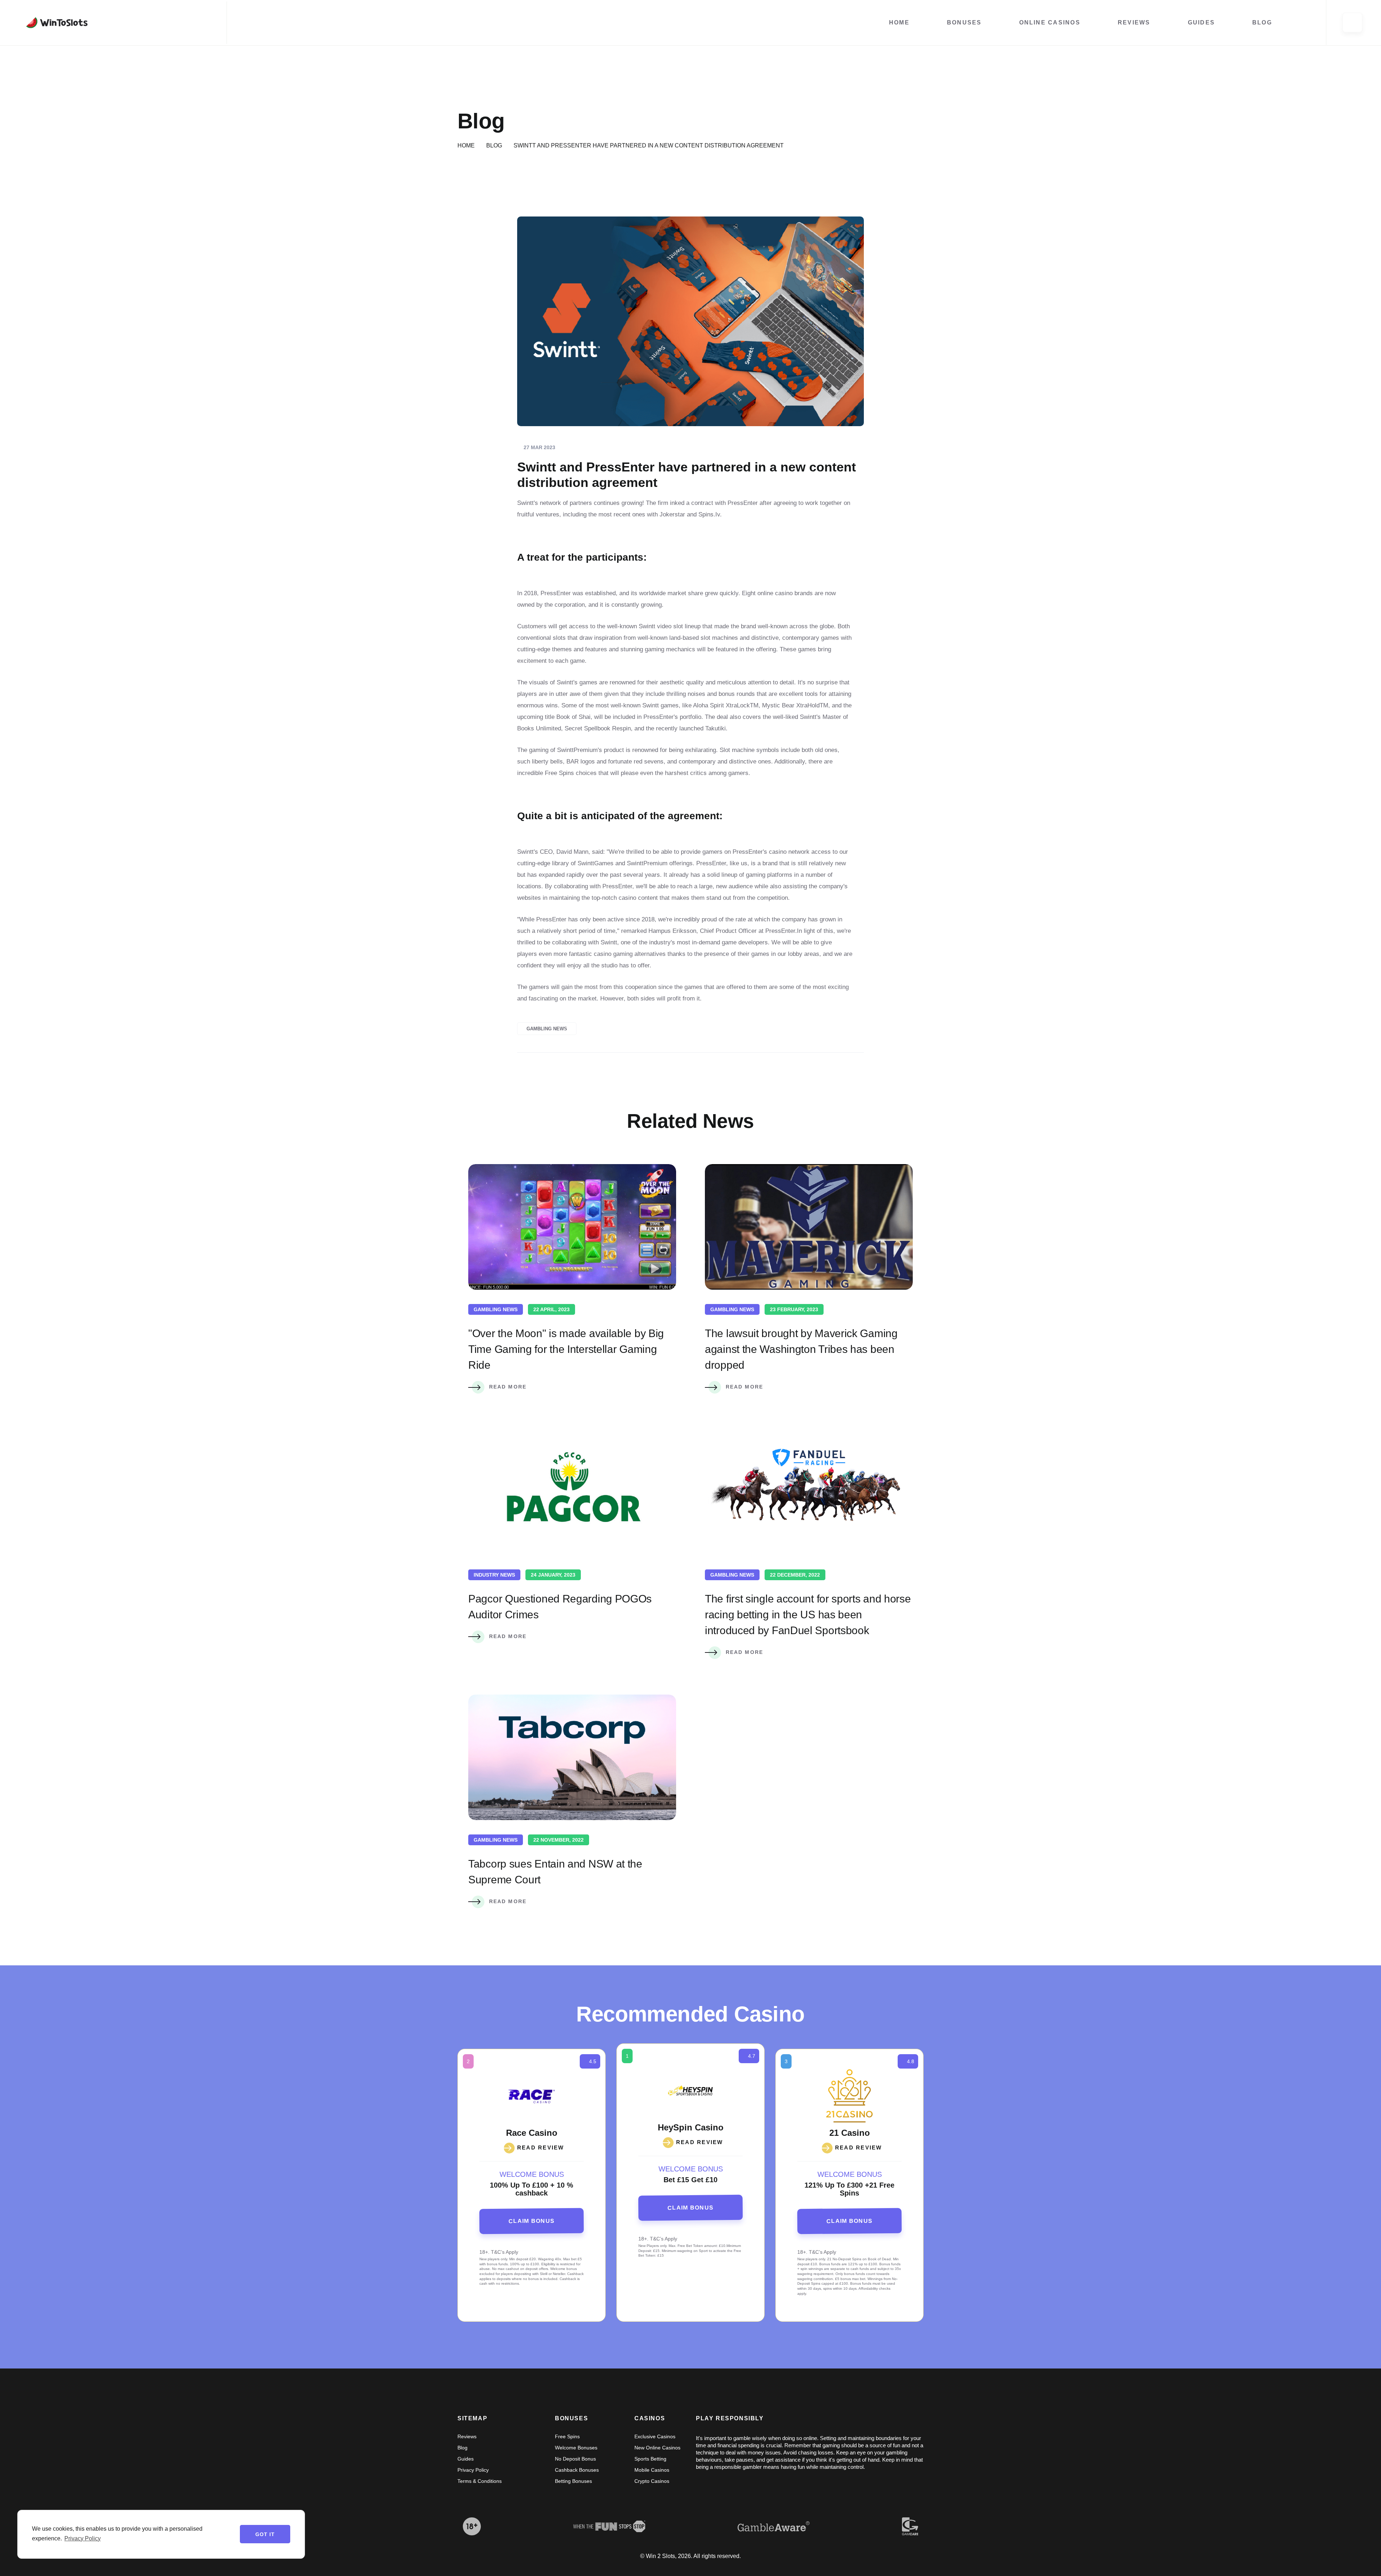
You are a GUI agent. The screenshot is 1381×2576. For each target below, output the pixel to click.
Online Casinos (1050, 22)
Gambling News (547, 1029)
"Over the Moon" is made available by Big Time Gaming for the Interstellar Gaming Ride (566, 1349)
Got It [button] (265, 2534)
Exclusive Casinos (655, 2436)
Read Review (700, 2142)
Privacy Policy (473, 2470)
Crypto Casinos (652, 2481)
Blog (1262, 22)
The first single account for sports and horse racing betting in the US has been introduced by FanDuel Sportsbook (808, 1615)
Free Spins (567, 2436)
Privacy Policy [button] (83, 2538)
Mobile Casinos (652, 2470)
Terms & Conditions (480, 2481)
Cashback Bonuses (577, 2470)
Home (899, 22)
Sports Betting (650, 2459)
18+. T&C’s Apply (658, 2239)
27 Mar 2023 (539, 447)
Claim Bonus (690, 2207)
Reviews (1134, 22)
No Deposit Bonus (575, 2459)
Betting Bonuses (573, 2481)
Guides (1201, 22)
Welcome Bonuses (576, 2448)
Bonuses (964, 22)
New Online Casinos (657, 2448)
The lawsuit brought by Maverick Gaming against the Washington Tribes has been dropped (801, 1349)
